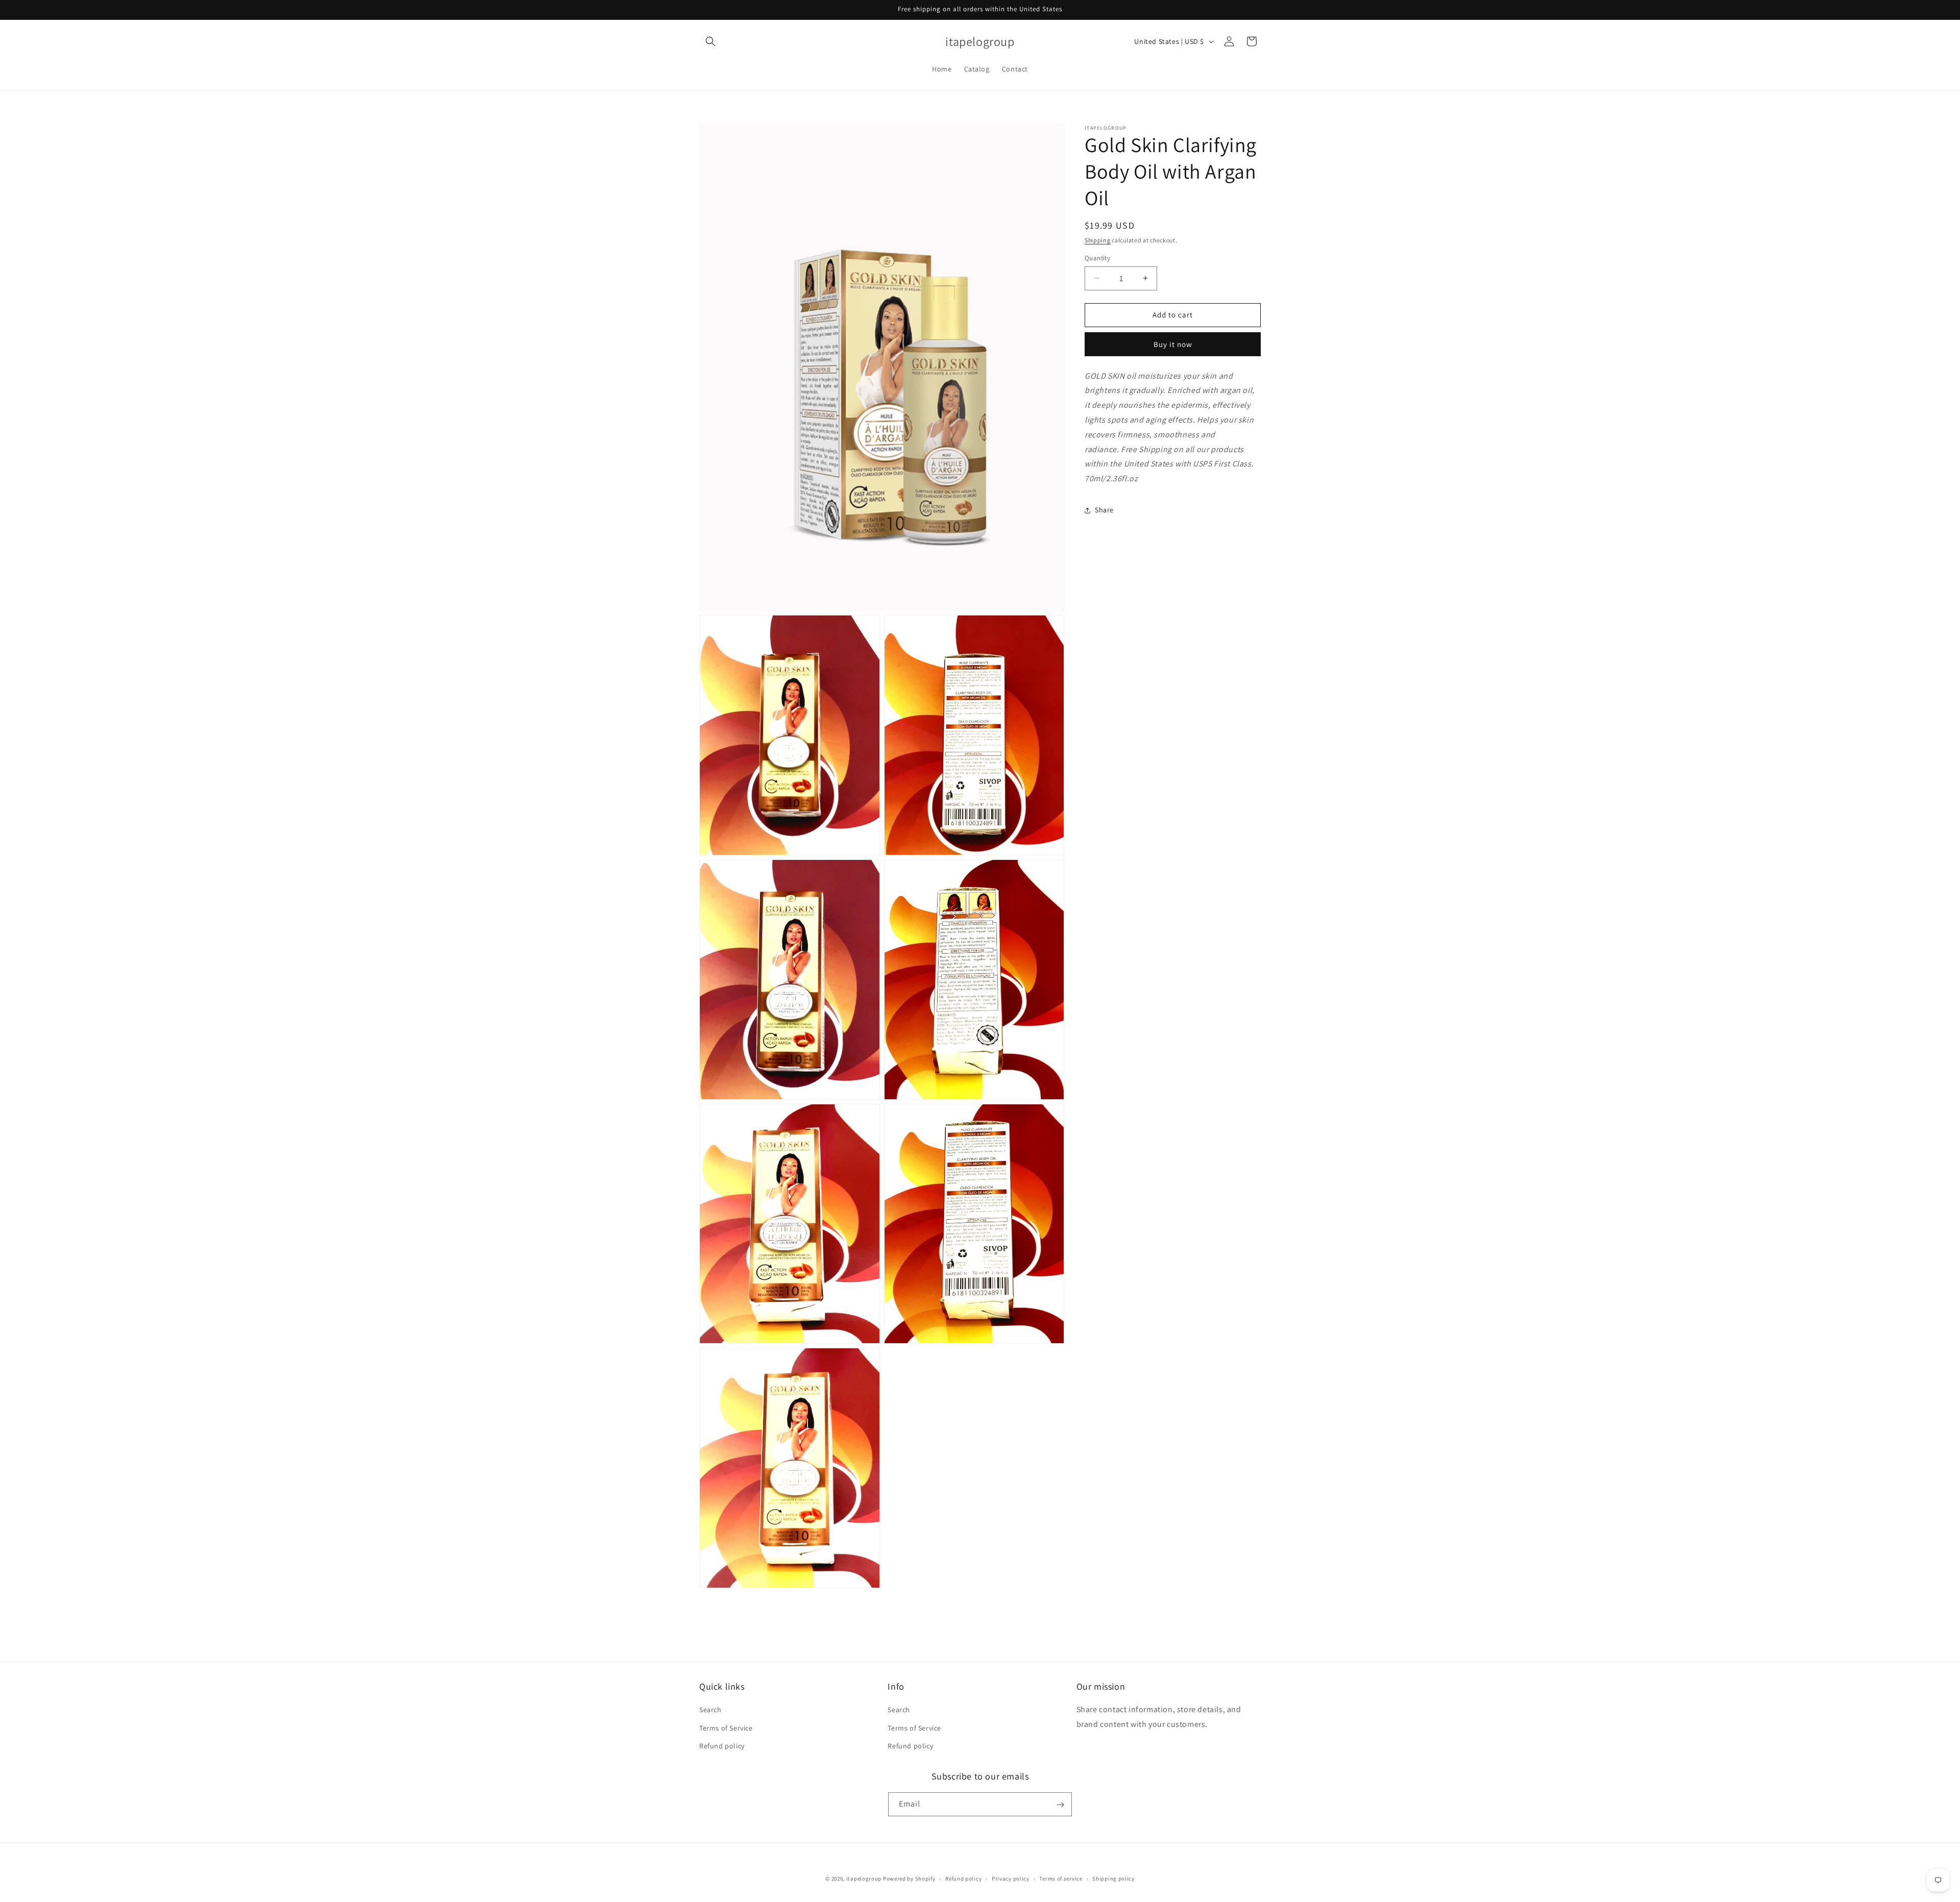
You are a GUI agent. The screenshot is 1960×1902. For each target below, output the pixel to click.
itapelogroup (864, 1879)
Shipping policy (1113, 1878)
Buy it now (1173, 344)
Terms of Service (726, 1728)
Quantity (1097, 258)
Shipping (1098, 240)
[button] (710, 41)
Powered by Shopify (909, 1879)
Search (710, 1710)
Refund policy (722, 1746)
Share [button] (1104, 510)
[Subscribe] (1060, 1805)
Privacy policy (1011, 1878)
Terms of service (1061, 1878)
